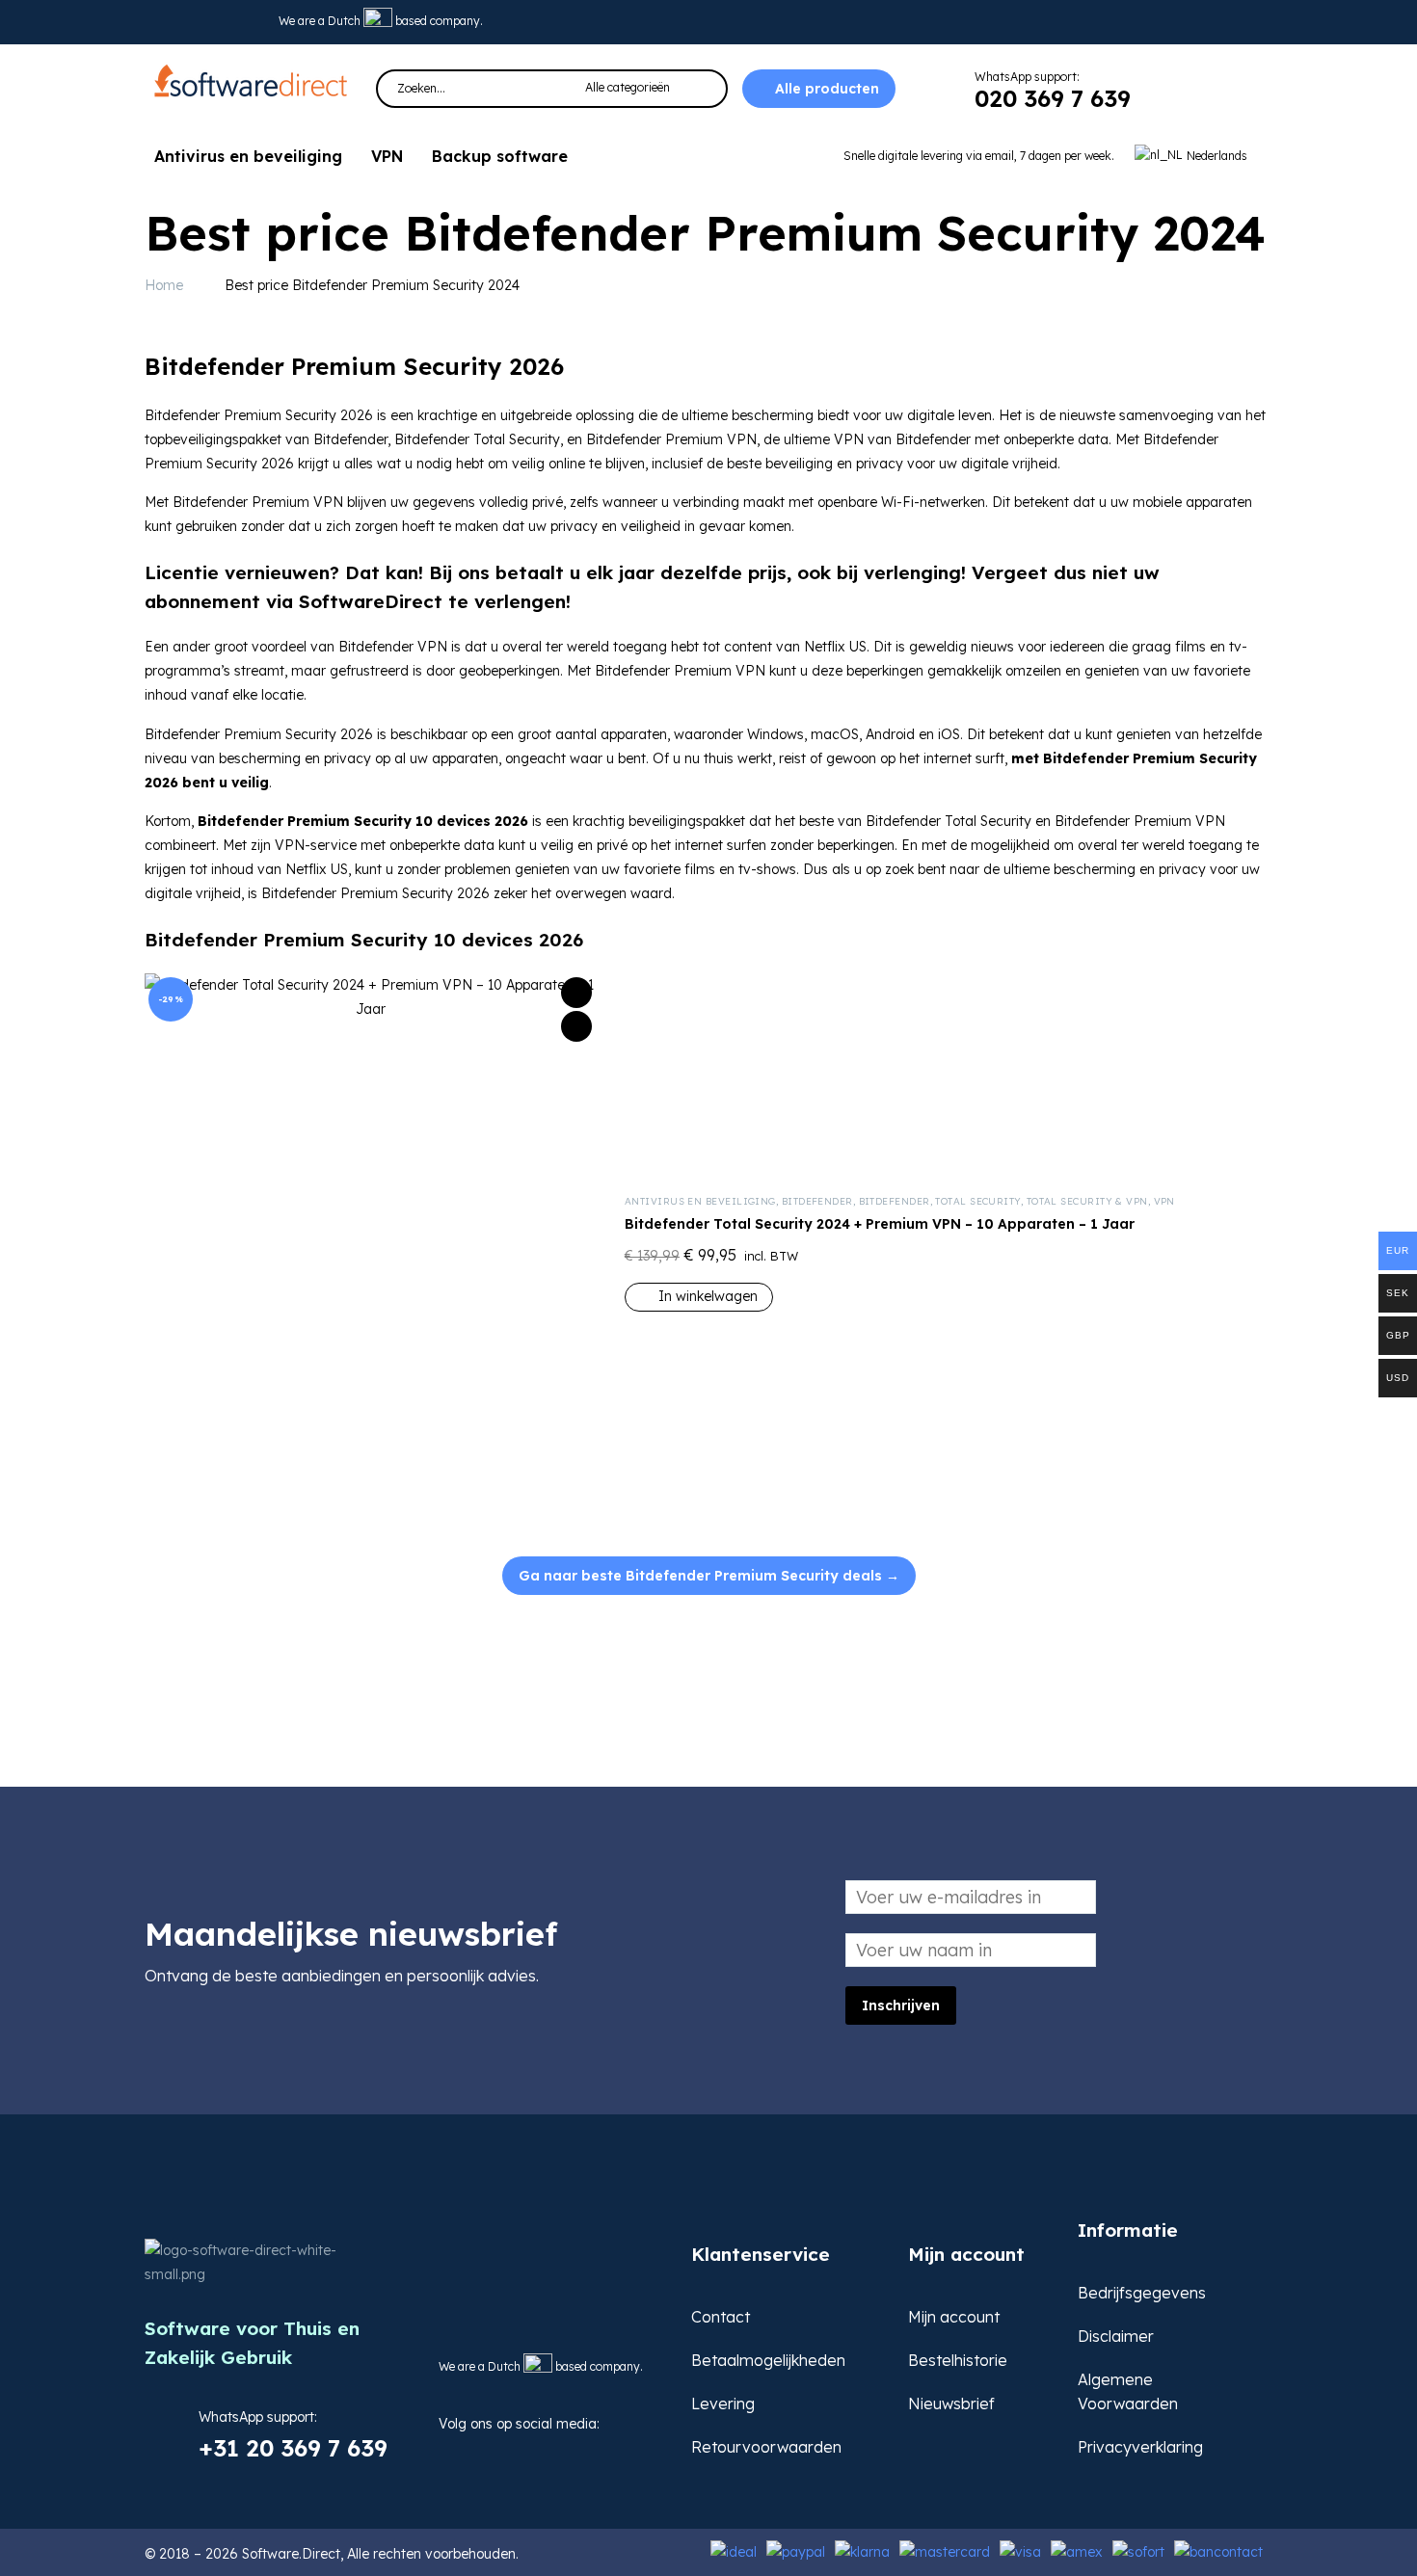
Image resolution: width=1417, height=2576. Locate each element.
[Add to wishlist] (576, 993)
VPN (387, 156)
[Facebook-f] (157, 22)
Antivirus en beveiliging (248, 156)
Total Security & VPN (1087, 1201)
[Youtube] (247, 22)
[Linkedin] (217, 22)
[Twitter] (187, 22)
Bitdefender (817, 1201)
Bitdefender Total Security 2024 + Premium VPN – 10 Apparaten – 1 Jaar (880, 1224)
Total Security (977, 1201)
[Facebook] (452, 2453)
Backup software (500, 156)
